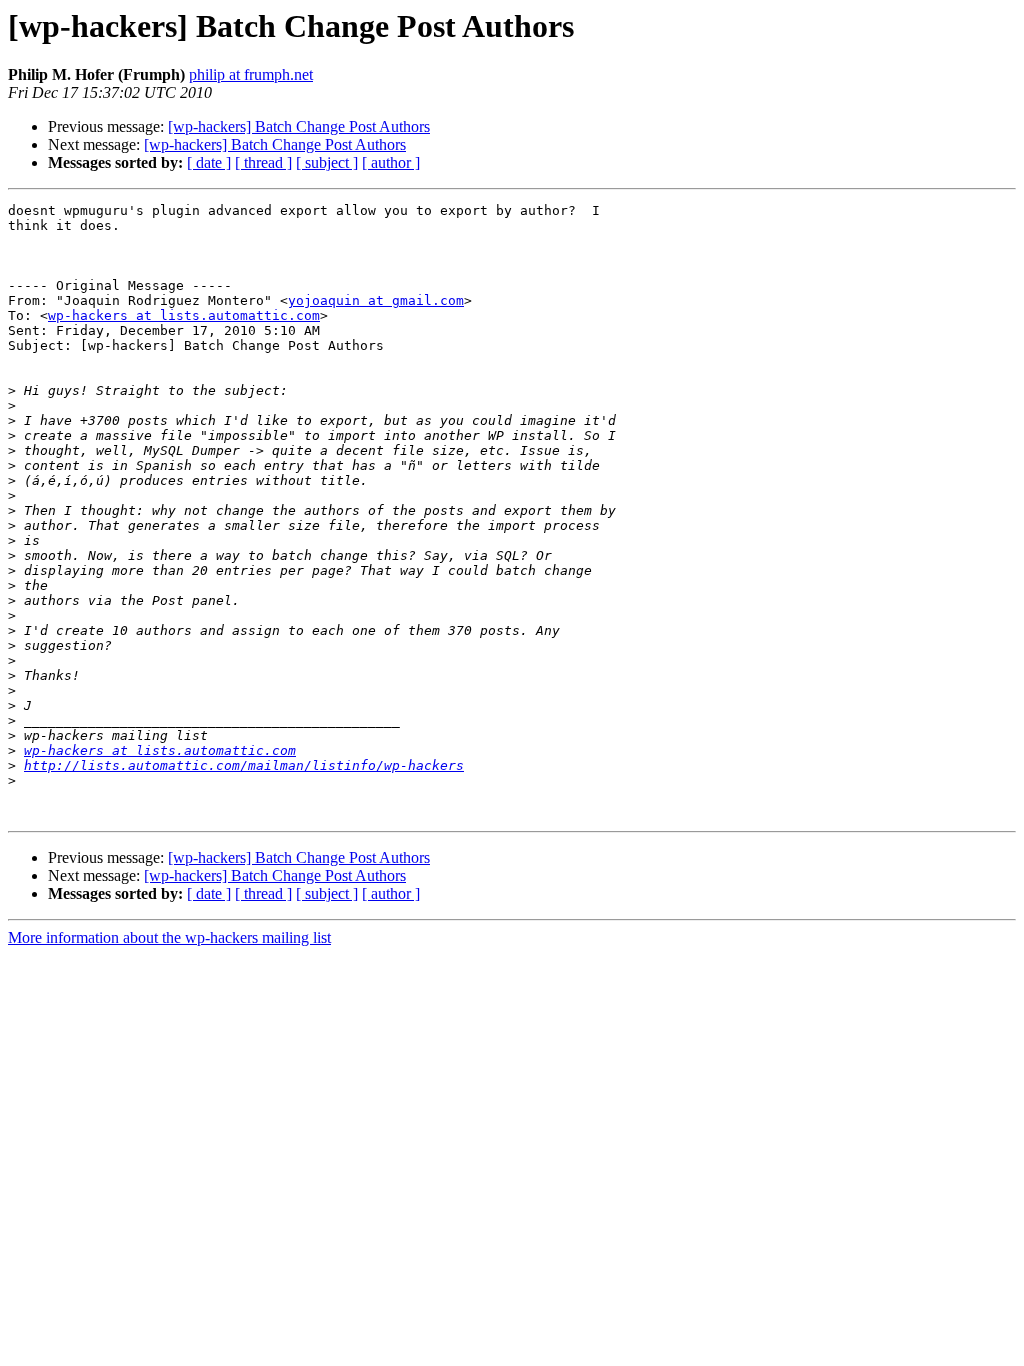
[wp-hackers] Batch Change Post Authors (299, 126)
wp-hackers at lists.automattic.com (184, 315)
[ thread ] (263, 162)
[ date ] (209, 162)
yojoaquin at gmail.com (376, 300)
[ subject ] (327, 162)
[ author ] (391, 162)
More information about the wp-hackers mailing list (169, 937)
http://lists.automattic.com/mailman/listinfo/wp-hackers (244, 765)
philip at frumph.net (251, 74)
